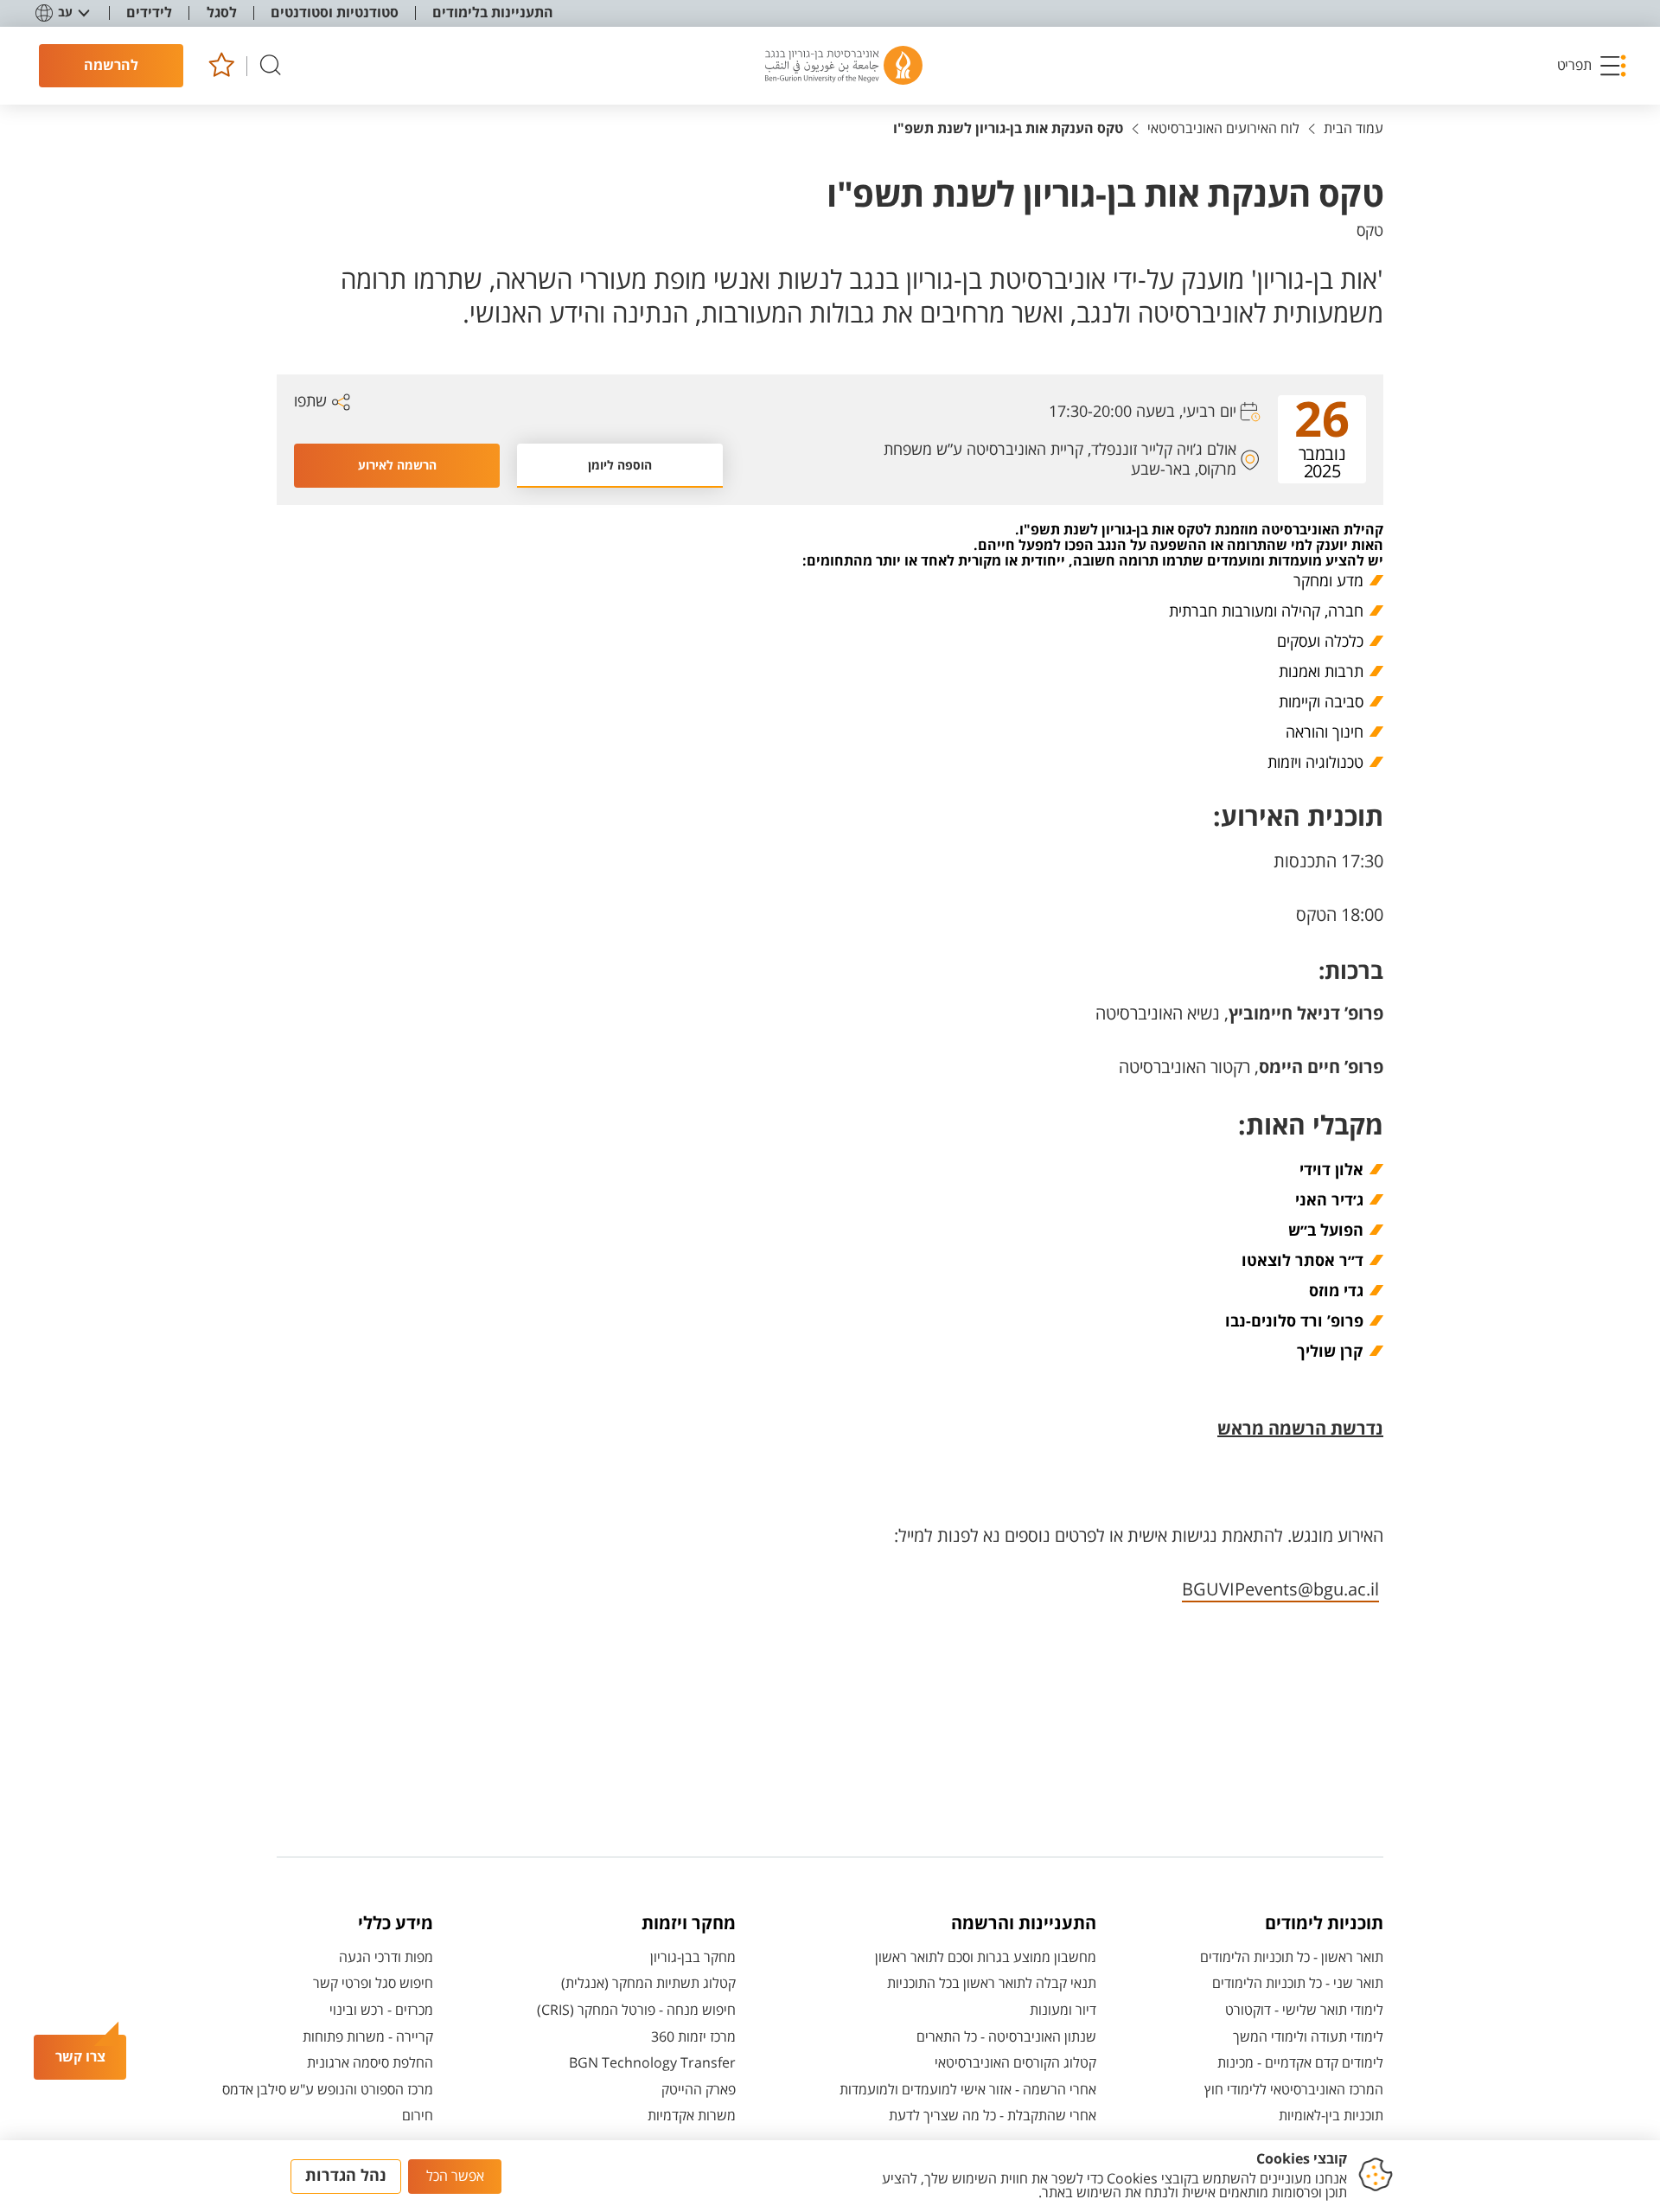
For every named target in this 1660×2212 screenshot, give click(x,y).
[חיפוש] (271, 66)
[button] (1593, 66)
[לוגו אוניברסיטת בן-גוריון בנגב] (844, 66)
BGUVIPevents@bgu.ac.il (1280, 1590)
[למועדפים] (221, 66)
